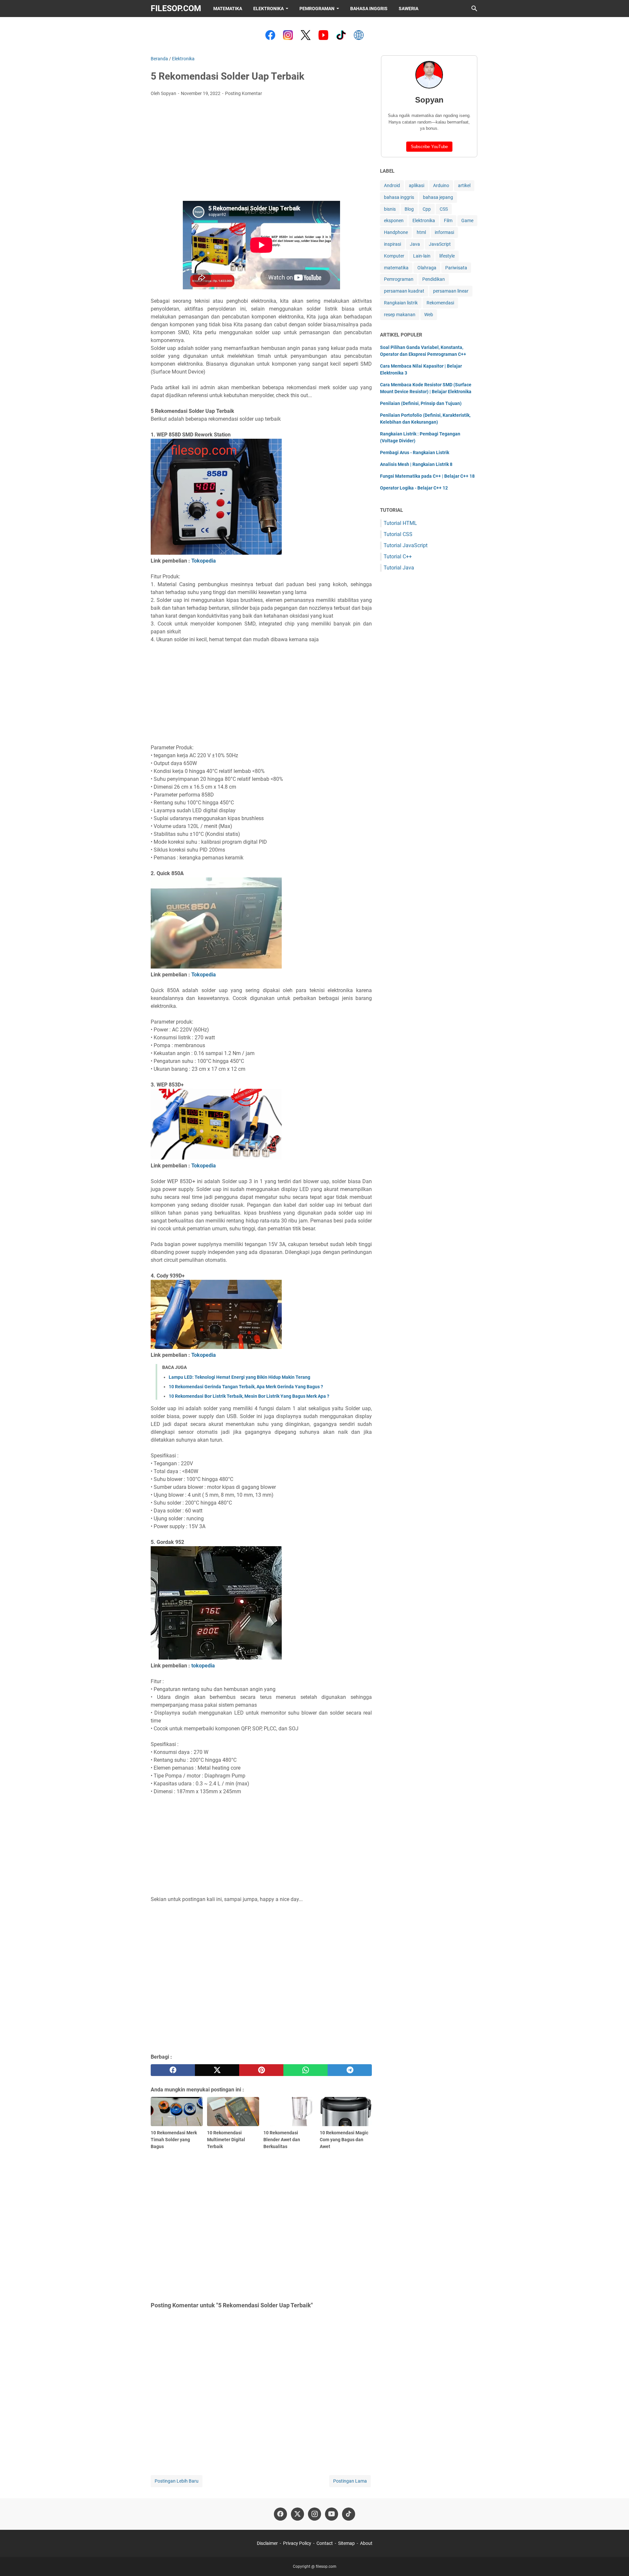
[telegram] (350, 2070)
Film (448, 221)
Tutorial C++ (398, 557)
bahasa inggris (399, 197)
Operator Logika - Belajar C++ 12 (414, 488)
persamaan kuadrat (404, 291)
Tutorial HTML (400, 523)
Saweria (409, 9)
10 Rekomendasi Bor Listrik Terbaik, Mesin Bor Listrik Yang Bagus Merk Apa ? (249, 1396)
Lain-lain (422, 256)
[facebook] (173, 2070)
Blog (409, 209)
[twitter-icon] (297, 2514)
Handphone (396, 232)
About (366, 2543)
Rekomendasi (440, 303)
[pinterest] (261, 2070)
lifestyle (447, 256)
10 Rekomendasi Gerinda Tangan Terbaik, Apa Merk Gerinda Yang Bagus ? (246, 1387)
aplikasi (417, 185)
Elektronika (268, 9)
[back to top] (616, 2561)
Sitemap (346, 2543)
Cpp (427, 209)
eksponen (394, 221)
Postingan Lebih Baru (177, 2481)
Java (415, 244)
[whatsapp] (305, 2070)
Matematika (228, 9)
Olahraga (427, 268)
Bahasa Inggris (369, 9)
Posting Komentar (244, 93)
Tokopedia (204, 561)
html (421, 232)
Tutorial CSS (398, 534)
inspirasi (392, 244)
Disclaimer (267, 2543)
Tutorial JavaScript (406, 545)
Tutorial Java (399, 568)
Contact (325, 2543)
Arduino (441, 185)
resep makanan (400, 315)
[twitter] (217, 2070)
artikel (464, 185)
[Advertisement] (261, 151)
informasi (444, 232)
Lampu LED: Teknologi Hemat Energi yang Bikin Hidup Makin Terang (239, 1377)
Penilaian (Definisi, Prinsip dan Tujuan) (421, 403)
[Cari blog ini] (474, 9)
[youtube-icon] (332, 2514)
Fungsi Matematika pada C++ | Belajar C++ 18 (427, 476)
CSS (444, 209)
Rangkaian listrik (401, 303)
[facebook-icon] (280, 2514)
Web (429, 315)
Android (392, 185)
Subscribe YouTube (429, 147)
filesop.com (176, 8)
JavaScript (440, 244)
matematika (396, 268)
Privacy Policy (297, 2543)
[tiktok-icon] (349, 2514)
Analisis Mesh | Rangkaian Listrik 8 (416, 464)
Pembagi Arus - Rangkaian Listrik (415, 452)
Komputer (394, 256)
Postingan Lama (350, 2481)
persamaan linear (451, 291)
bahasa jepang (438, 197)
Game (467, 221)
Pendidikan (434, 279)
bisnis (390, 209)
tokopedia (203, 1666)
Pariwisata (456, 268)
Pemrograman (317, 9)
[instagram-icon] (314, 2514)
